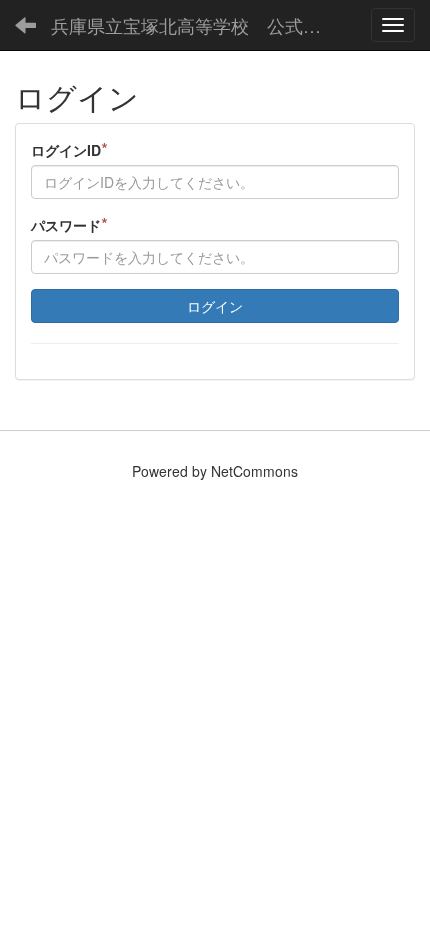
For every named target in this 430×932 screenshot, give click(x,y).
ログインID (69, 149)
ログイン (215, 306)
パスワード (69, 224)
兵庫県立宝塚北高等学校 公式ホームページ (194, 25)
